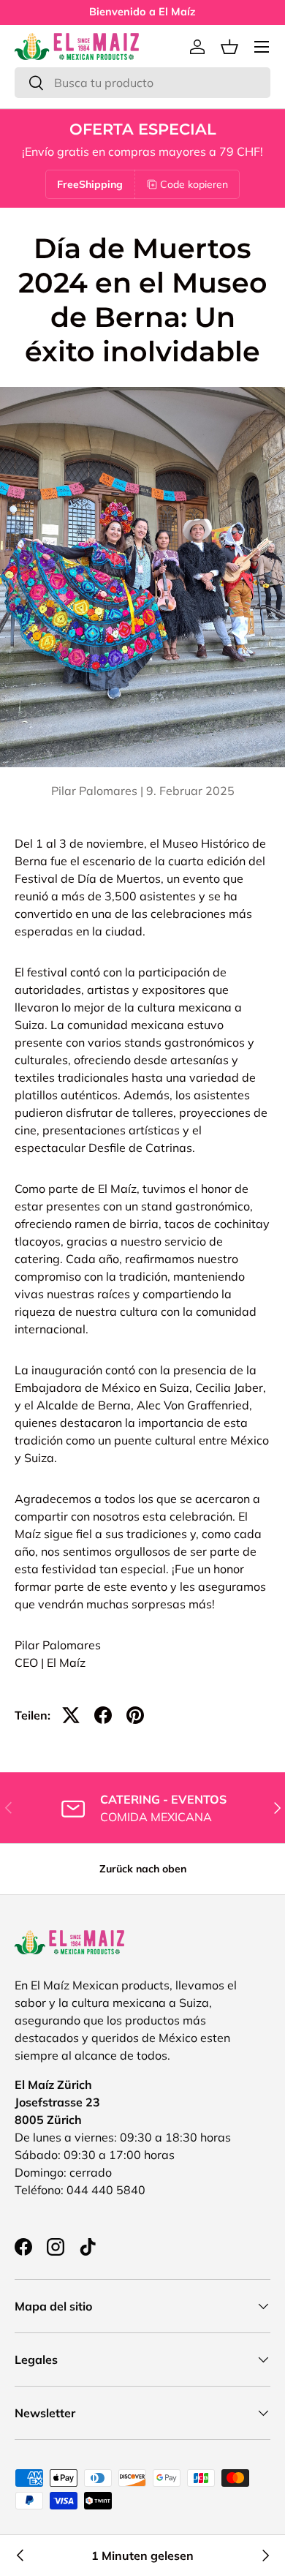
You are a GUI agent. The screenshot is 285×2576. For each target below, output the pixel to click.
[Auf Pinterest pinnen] (135, 1715)
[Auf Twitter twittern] (71, 1715)
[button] (229, 47)
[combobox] (142, 83)
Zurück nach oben (143, 1869)
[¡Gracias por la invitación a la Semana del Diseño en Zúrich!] (20, 2556)
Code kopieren (194, 184)
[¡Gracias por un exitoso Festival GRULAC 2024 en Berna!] (265, 2556)
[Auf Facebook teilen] (103, 1715)
